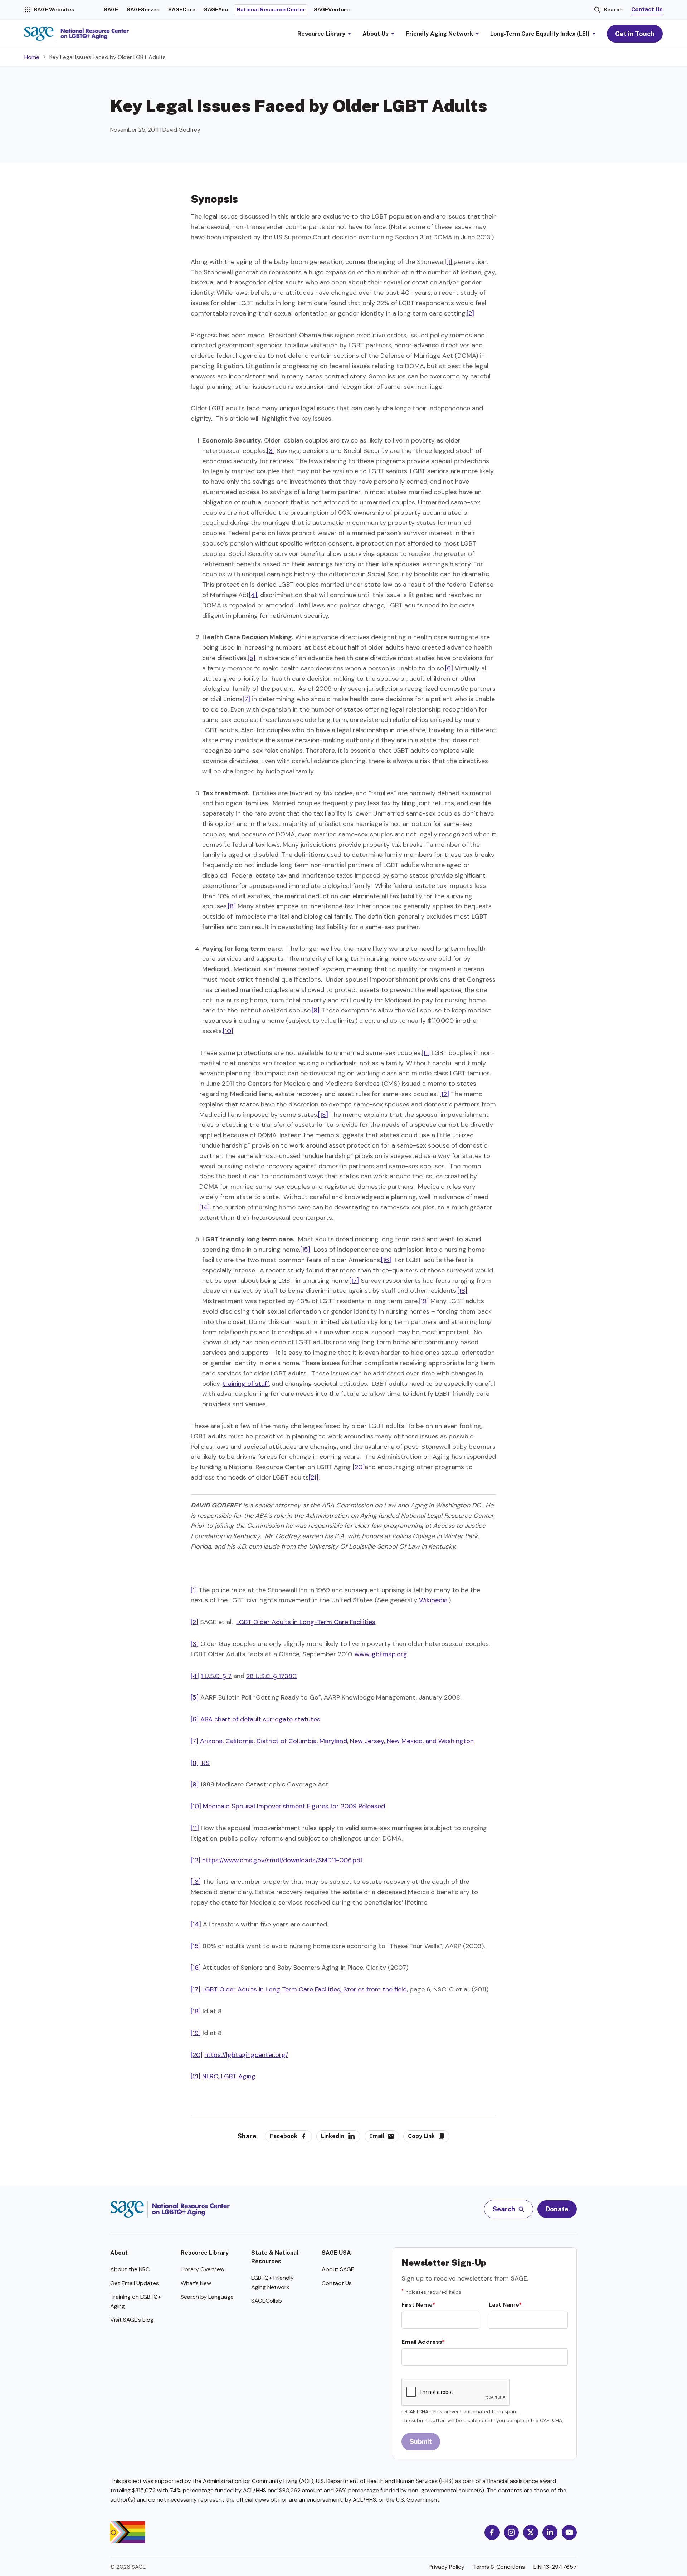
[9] (316, 1010)
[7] (246, 699)
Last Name (504, 2305)
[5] (252, 658)
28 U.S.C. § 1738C (272, 1676)
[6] (449, 668)
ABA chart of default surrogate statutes (260, 1719)
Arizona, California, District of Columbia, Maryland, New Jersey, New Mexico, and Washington (337, 1741)
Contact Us (647, 9)
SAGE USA (336, 2253)
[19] (424, 1301)
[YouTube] (569, 2532)
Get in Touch (635, 34)
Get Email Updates (135, 2283)
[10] (228, 1031)
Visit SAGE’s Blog (132, 2320)
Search (613, 9)
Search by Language (207, 2297)
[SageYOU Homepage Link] (77, 34)
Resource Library (205, 2253)
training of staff (246, 1384)
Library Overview (203, 2269)
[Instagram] (511, 2532)
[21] (314, 1477)
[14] (204, 1207)
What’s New (196, 2283)
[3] (271, 451)
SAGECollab (267, 2301)
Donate (557, 2209)
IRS (205, 1763)
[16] (386, 1260)
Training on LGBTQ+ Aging (136, 2301)
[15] (305, 1250)
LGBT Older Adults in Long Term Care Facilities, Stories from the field (304, 1989)
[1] (449, 262)
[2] (470, 313)
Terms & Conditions (499, 2567)
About (119, 2253)
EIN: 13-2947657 (555, 2567)
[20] (359, 1467)
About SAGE (338, 2269)
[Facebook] (492, 2532)
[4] (253, 595)
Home (32, 57)
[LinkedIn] (550, 2532)
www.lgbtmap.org (381, 1654)
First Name (417, 2305)
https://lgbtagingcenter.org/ (246, 2055)
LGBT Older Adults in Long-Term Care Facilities (306, 1622)
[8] (232, 906)
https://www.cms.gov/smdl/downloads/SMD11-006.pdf (282, 1860)
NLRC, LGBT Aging (229, 2076)
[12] (444, 1094)
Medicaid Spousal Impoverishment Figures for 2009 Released (294, 1806)
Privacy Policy (447, 2567)
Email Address (422, 2342)
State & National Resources (275, 2257)
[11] (426, 1053)
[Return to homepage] (170, 2209)
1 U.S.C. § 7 (216, 1676)
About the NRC (130, 2269)
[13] (323, 1115)
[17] (354, 1281)
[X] (531, 2532)
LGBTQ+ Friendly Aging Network (272, 2282)
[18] (462, 1291)
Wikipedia (433, 1600)
